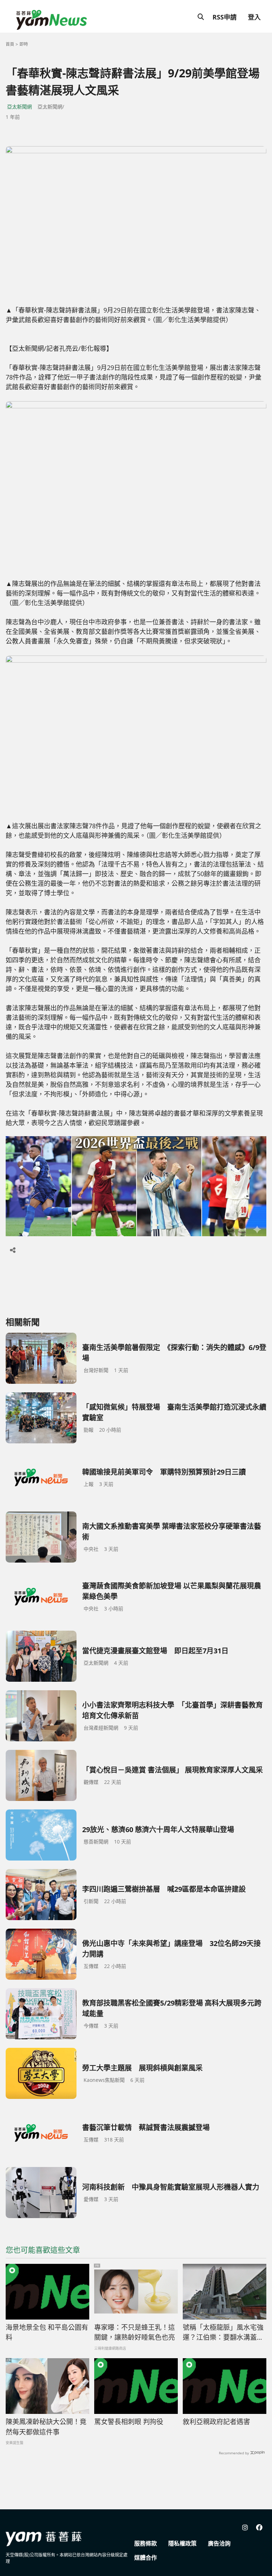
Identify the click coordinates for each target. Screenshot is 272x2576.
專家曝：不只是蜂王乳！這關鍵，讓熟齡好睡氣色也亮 (135, 2332)
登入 (254, 17)
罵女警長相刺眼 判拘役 (129, 2422)
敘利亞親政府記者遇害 (216, 2422)
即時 (24, 44)
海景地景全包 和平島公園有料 (47, 2332)
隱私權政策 (182, 2543)
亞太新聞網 (19, 107)
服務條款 (146, 2543)
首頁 (10, 44)
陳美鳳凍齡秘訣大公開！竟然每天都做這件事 (46, 2427)
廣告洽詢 (219, 2543)
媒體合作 (146, 2558)
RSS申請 (225, 17)
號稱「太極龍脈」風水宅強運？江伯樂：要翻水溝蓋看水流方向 (223, 2333)
